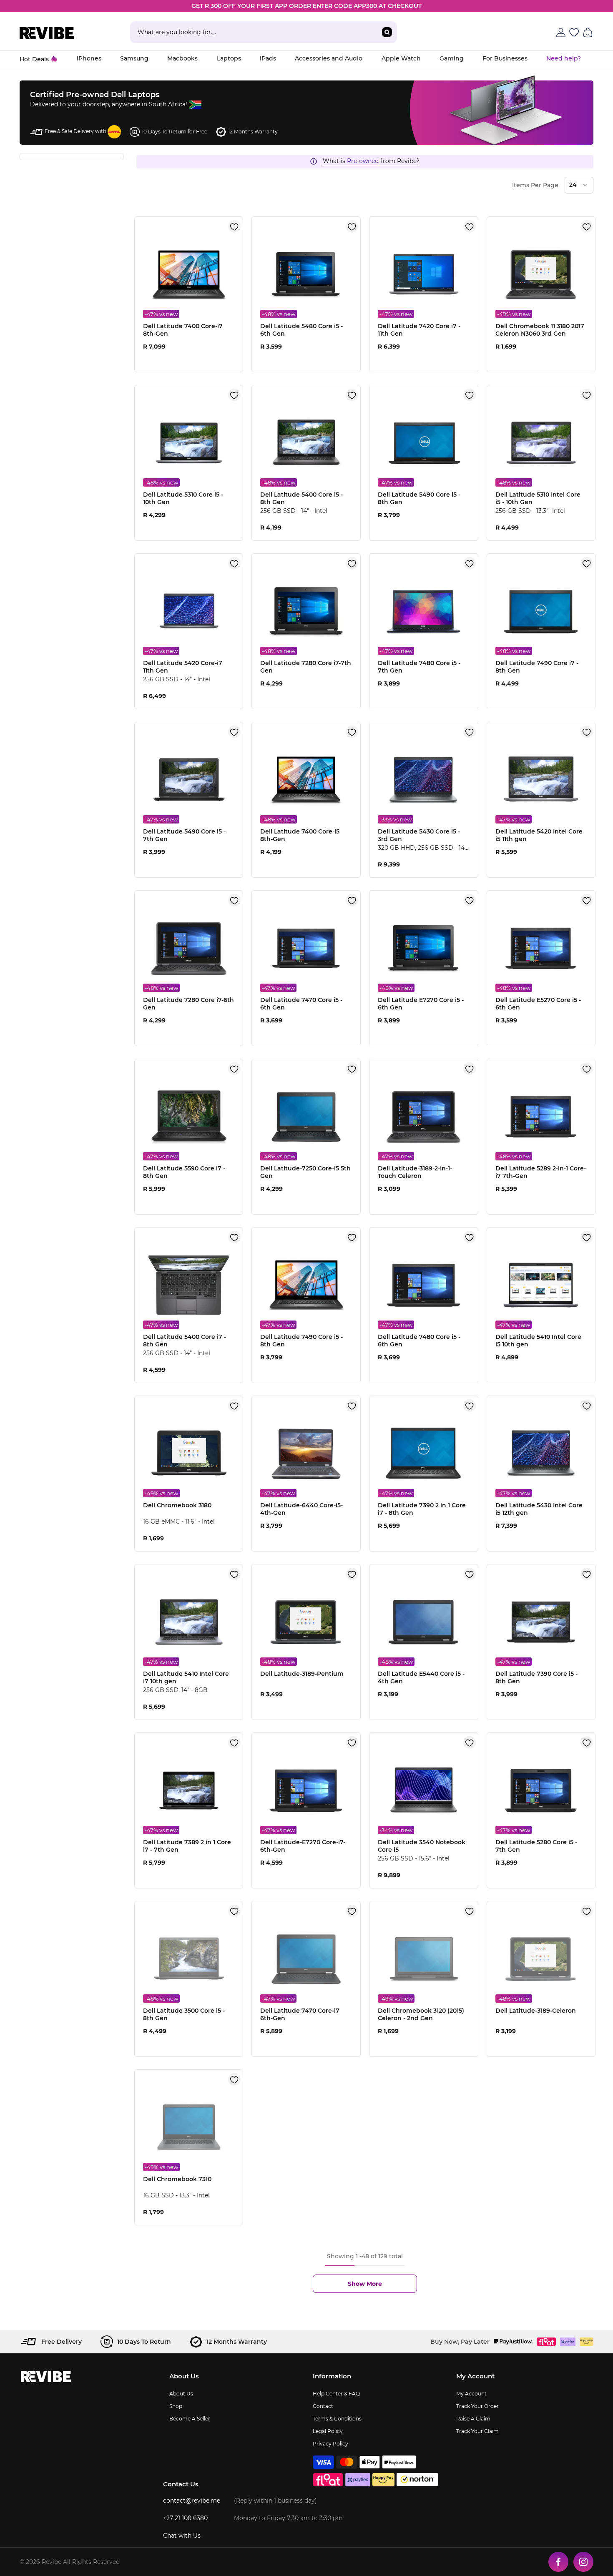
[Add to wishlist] (234, 226)
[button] (579, 185)
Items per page (535, 185)
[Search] (263, 32)
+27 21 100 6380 (185, 2518)
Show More (365, 2284)
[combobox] (253, 32)
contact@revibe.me (192, 2501)
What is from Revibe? (371, 161)
